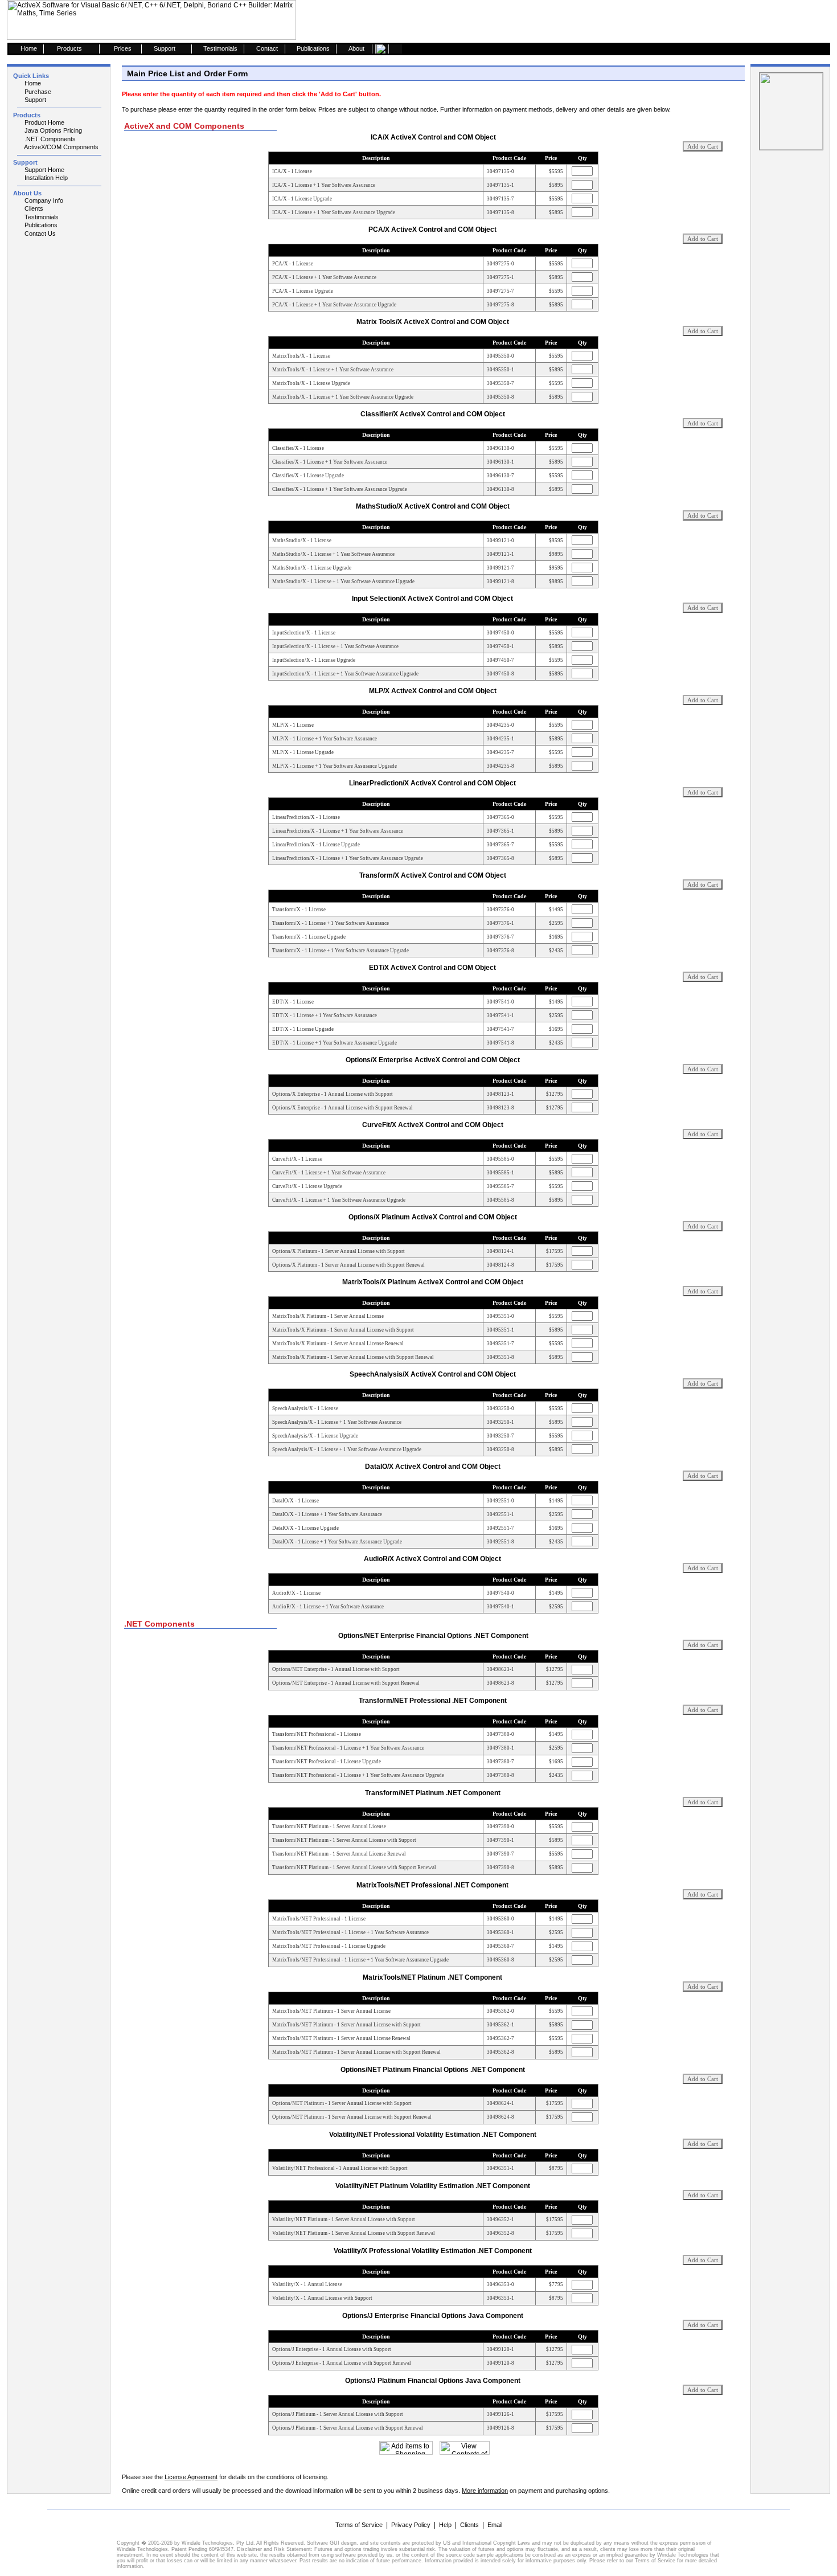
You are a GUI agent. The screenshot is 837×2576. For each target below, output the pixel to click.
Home (32, 83)
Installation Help (45, 178)
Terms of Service (359, 2525)
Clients (33, 208)
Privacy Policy (411, 2525)
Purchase (37, 92)
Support (34, 100)
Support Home (44, 170)
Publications (40, 225)
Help (445, 2525)
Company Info (43, 200)
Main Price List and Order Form (187, 73)
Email (495, 2525)
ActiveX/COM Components (61, 147)
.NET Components (49, 139)
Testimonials (41, 217)
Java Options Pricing (52, 130)
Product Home (44, 122)
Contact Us (39, 234)
